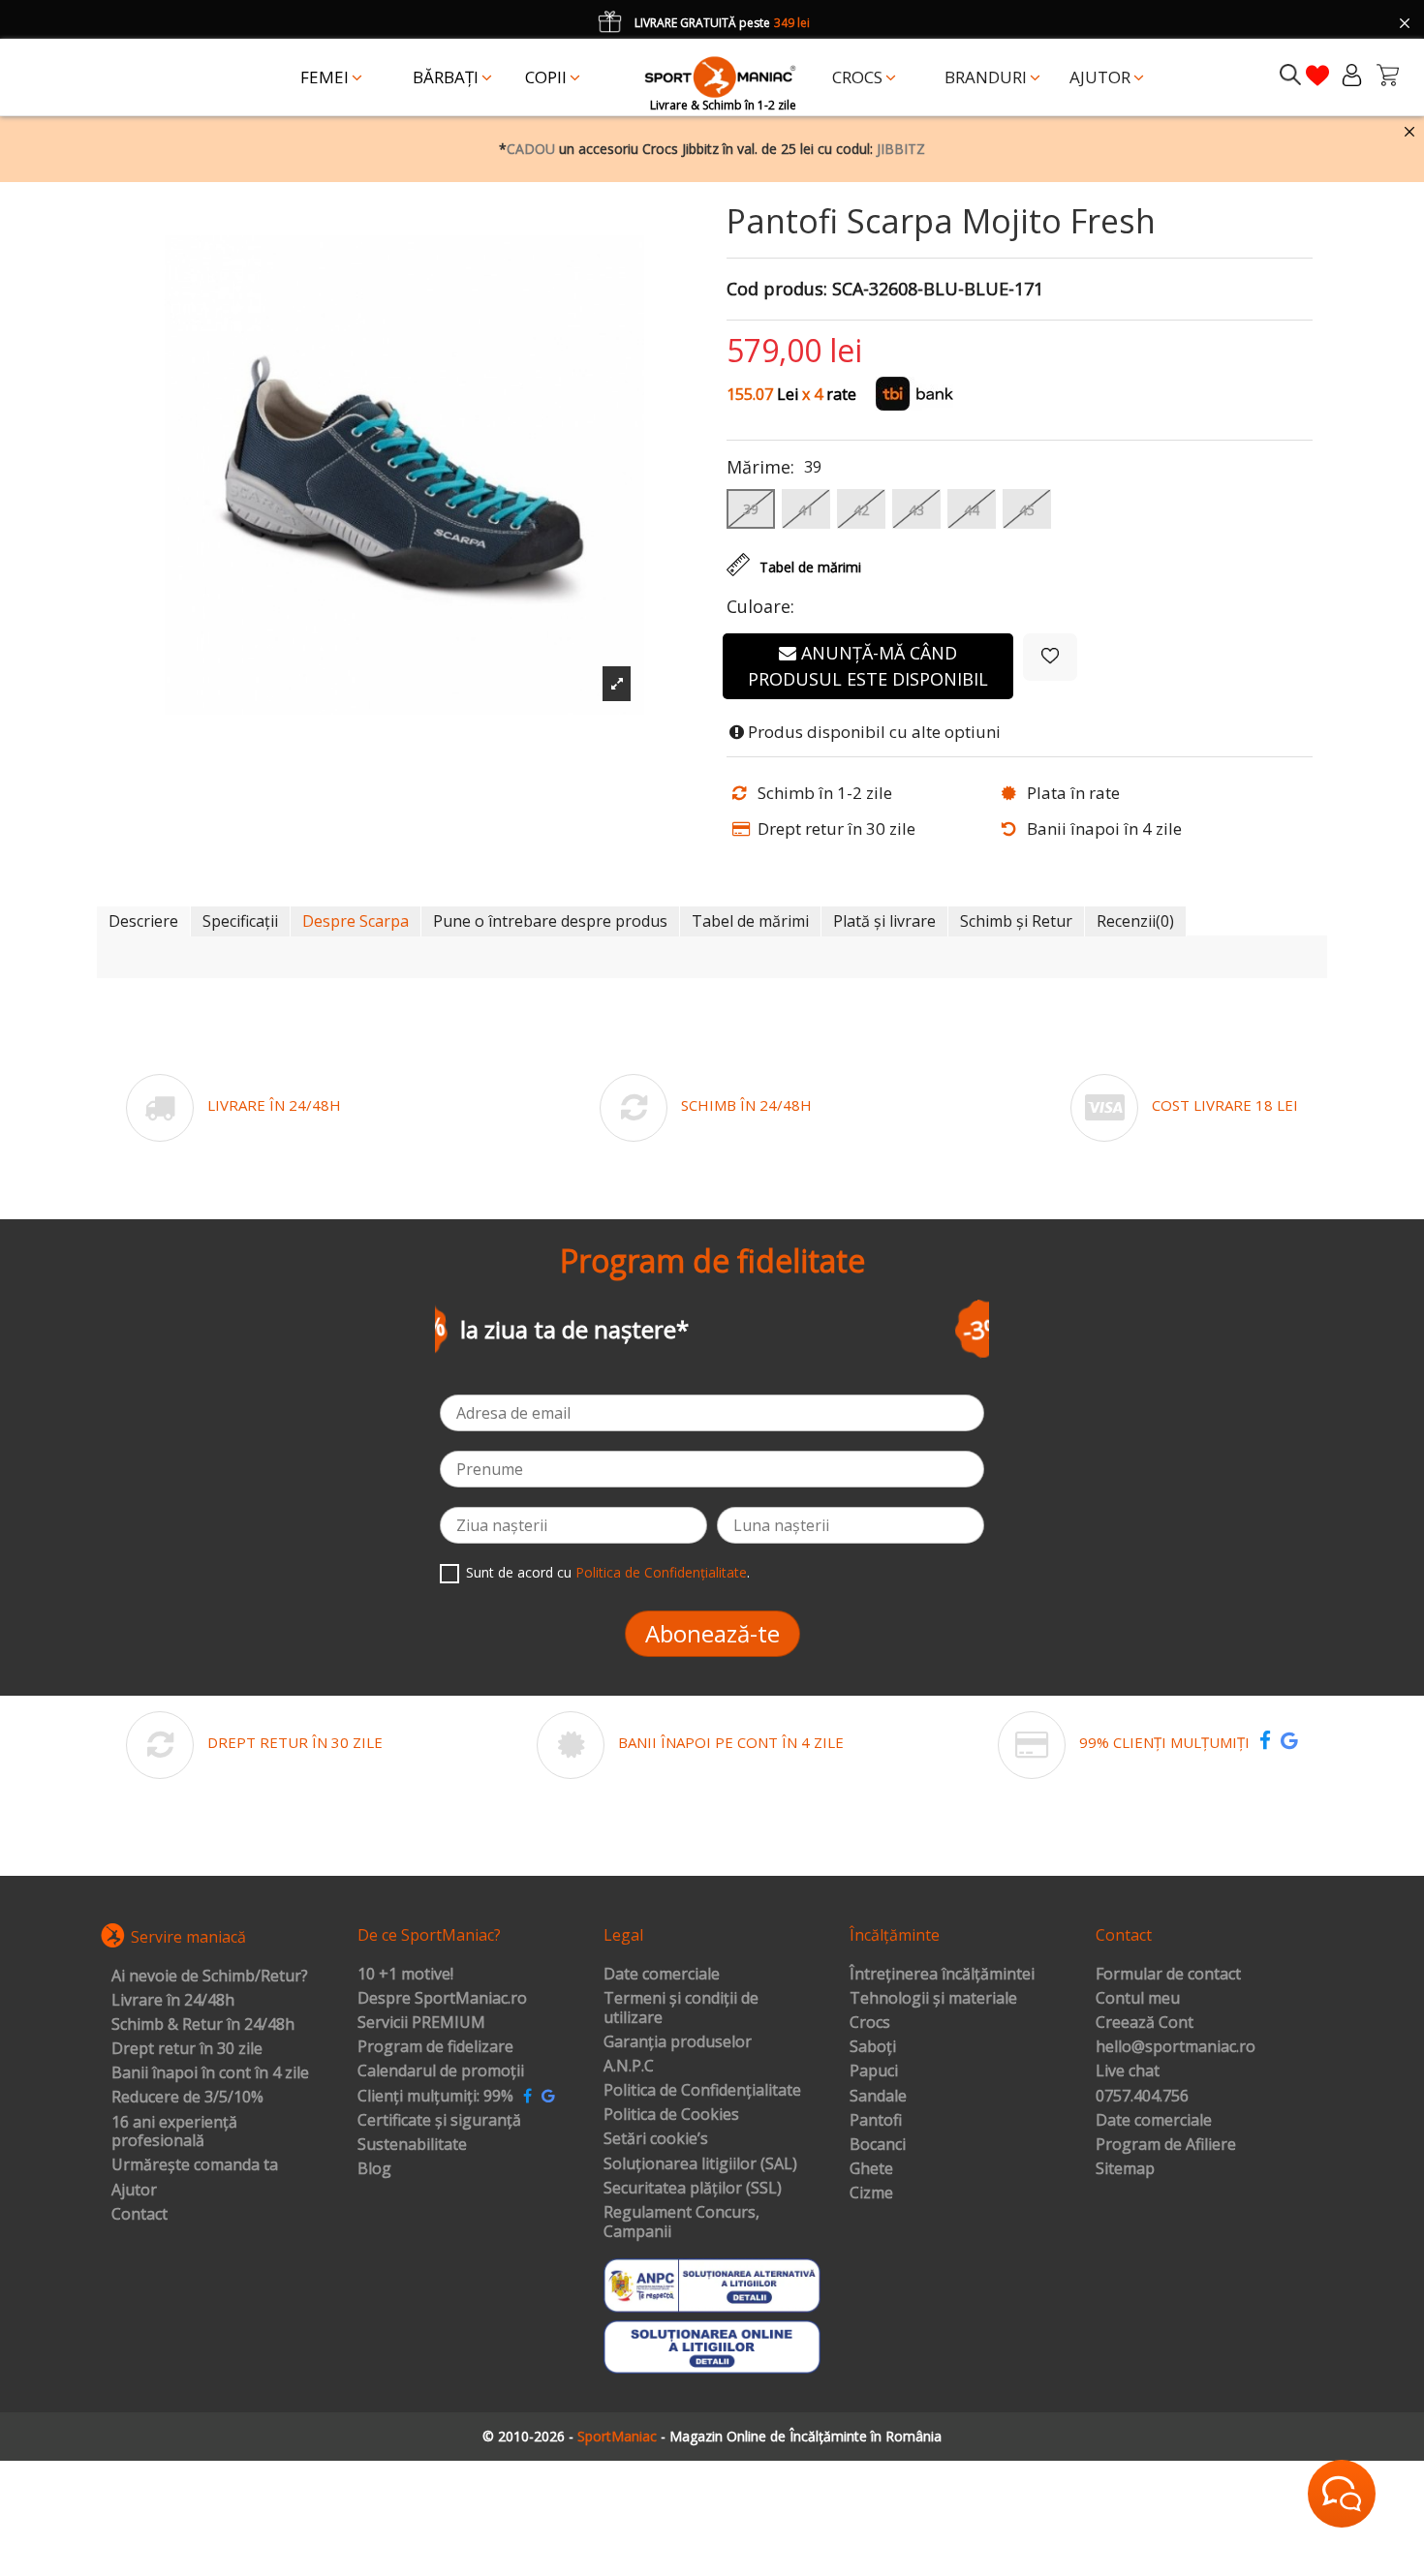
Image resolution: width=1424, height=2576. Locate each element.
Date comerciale (662, 1975)
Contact (139, 2215)
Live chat (1128, 2071)
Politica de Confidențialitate (661, 1572)
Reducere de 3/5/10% (187, 2098)
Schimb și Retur (1016, 921)
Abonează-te (712, 1633)
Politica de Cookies (671, 2115)
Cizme (871, 2193)
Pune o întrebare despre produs (550, 921)
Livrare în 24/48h (173, 2001)
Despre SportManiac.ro (442, 1999)
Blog (374, 2169)
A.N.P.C (629, 2067)
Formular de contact (1168, 1975)
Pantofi (876, 2121)
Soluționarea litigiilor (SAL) (700, 2164)
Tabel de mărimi (750, 921)
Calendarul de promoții (441, 2071)
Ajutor (134, 2191)
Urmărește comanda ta (195, 2165)
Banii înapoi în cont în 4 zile (210, 2073)
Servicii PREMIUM (421, 2023)
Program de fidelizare (435, 2047)
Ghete (871, 2169)
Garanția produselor (678, 2042)
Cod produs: (777, 290)
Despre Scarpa (356, 921)
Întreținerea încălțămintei (942, 1975)
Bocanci (878, 2145)
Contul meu (1138, 1999)
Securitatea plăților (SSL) (693, 2189)
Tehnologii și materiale (933, 1999)
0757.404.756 (1142, 2097)
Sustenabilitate (412, 2145)
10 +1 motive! (405, 1975)
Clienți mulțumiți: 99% (435, 2097)
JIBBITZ (901, 149)
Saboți (873, 2047)
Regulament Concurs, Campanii (681, 2222)
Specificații (240, 921)
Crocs (870, 2023)
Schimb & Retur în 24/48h (203, 2025)
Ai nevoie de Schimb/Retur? (210, 1977)
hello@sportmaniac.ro (1176, 2047)
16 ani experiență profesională (174, 2132)
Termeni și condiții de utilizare (681, 2008)
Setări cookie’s (656, 2139)
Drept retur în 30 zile (187, 2049)
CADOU (531, 149)
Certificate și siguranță (439, 2121)
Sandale (878, 2097)
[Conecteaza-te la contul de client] (1352, 75)
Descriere (143, 921)
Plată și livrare (884, 921)
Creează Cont (1145, 2023)
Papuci (874, 2071)
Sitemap (1125, 2169)
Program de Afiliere (1166, 2145)
